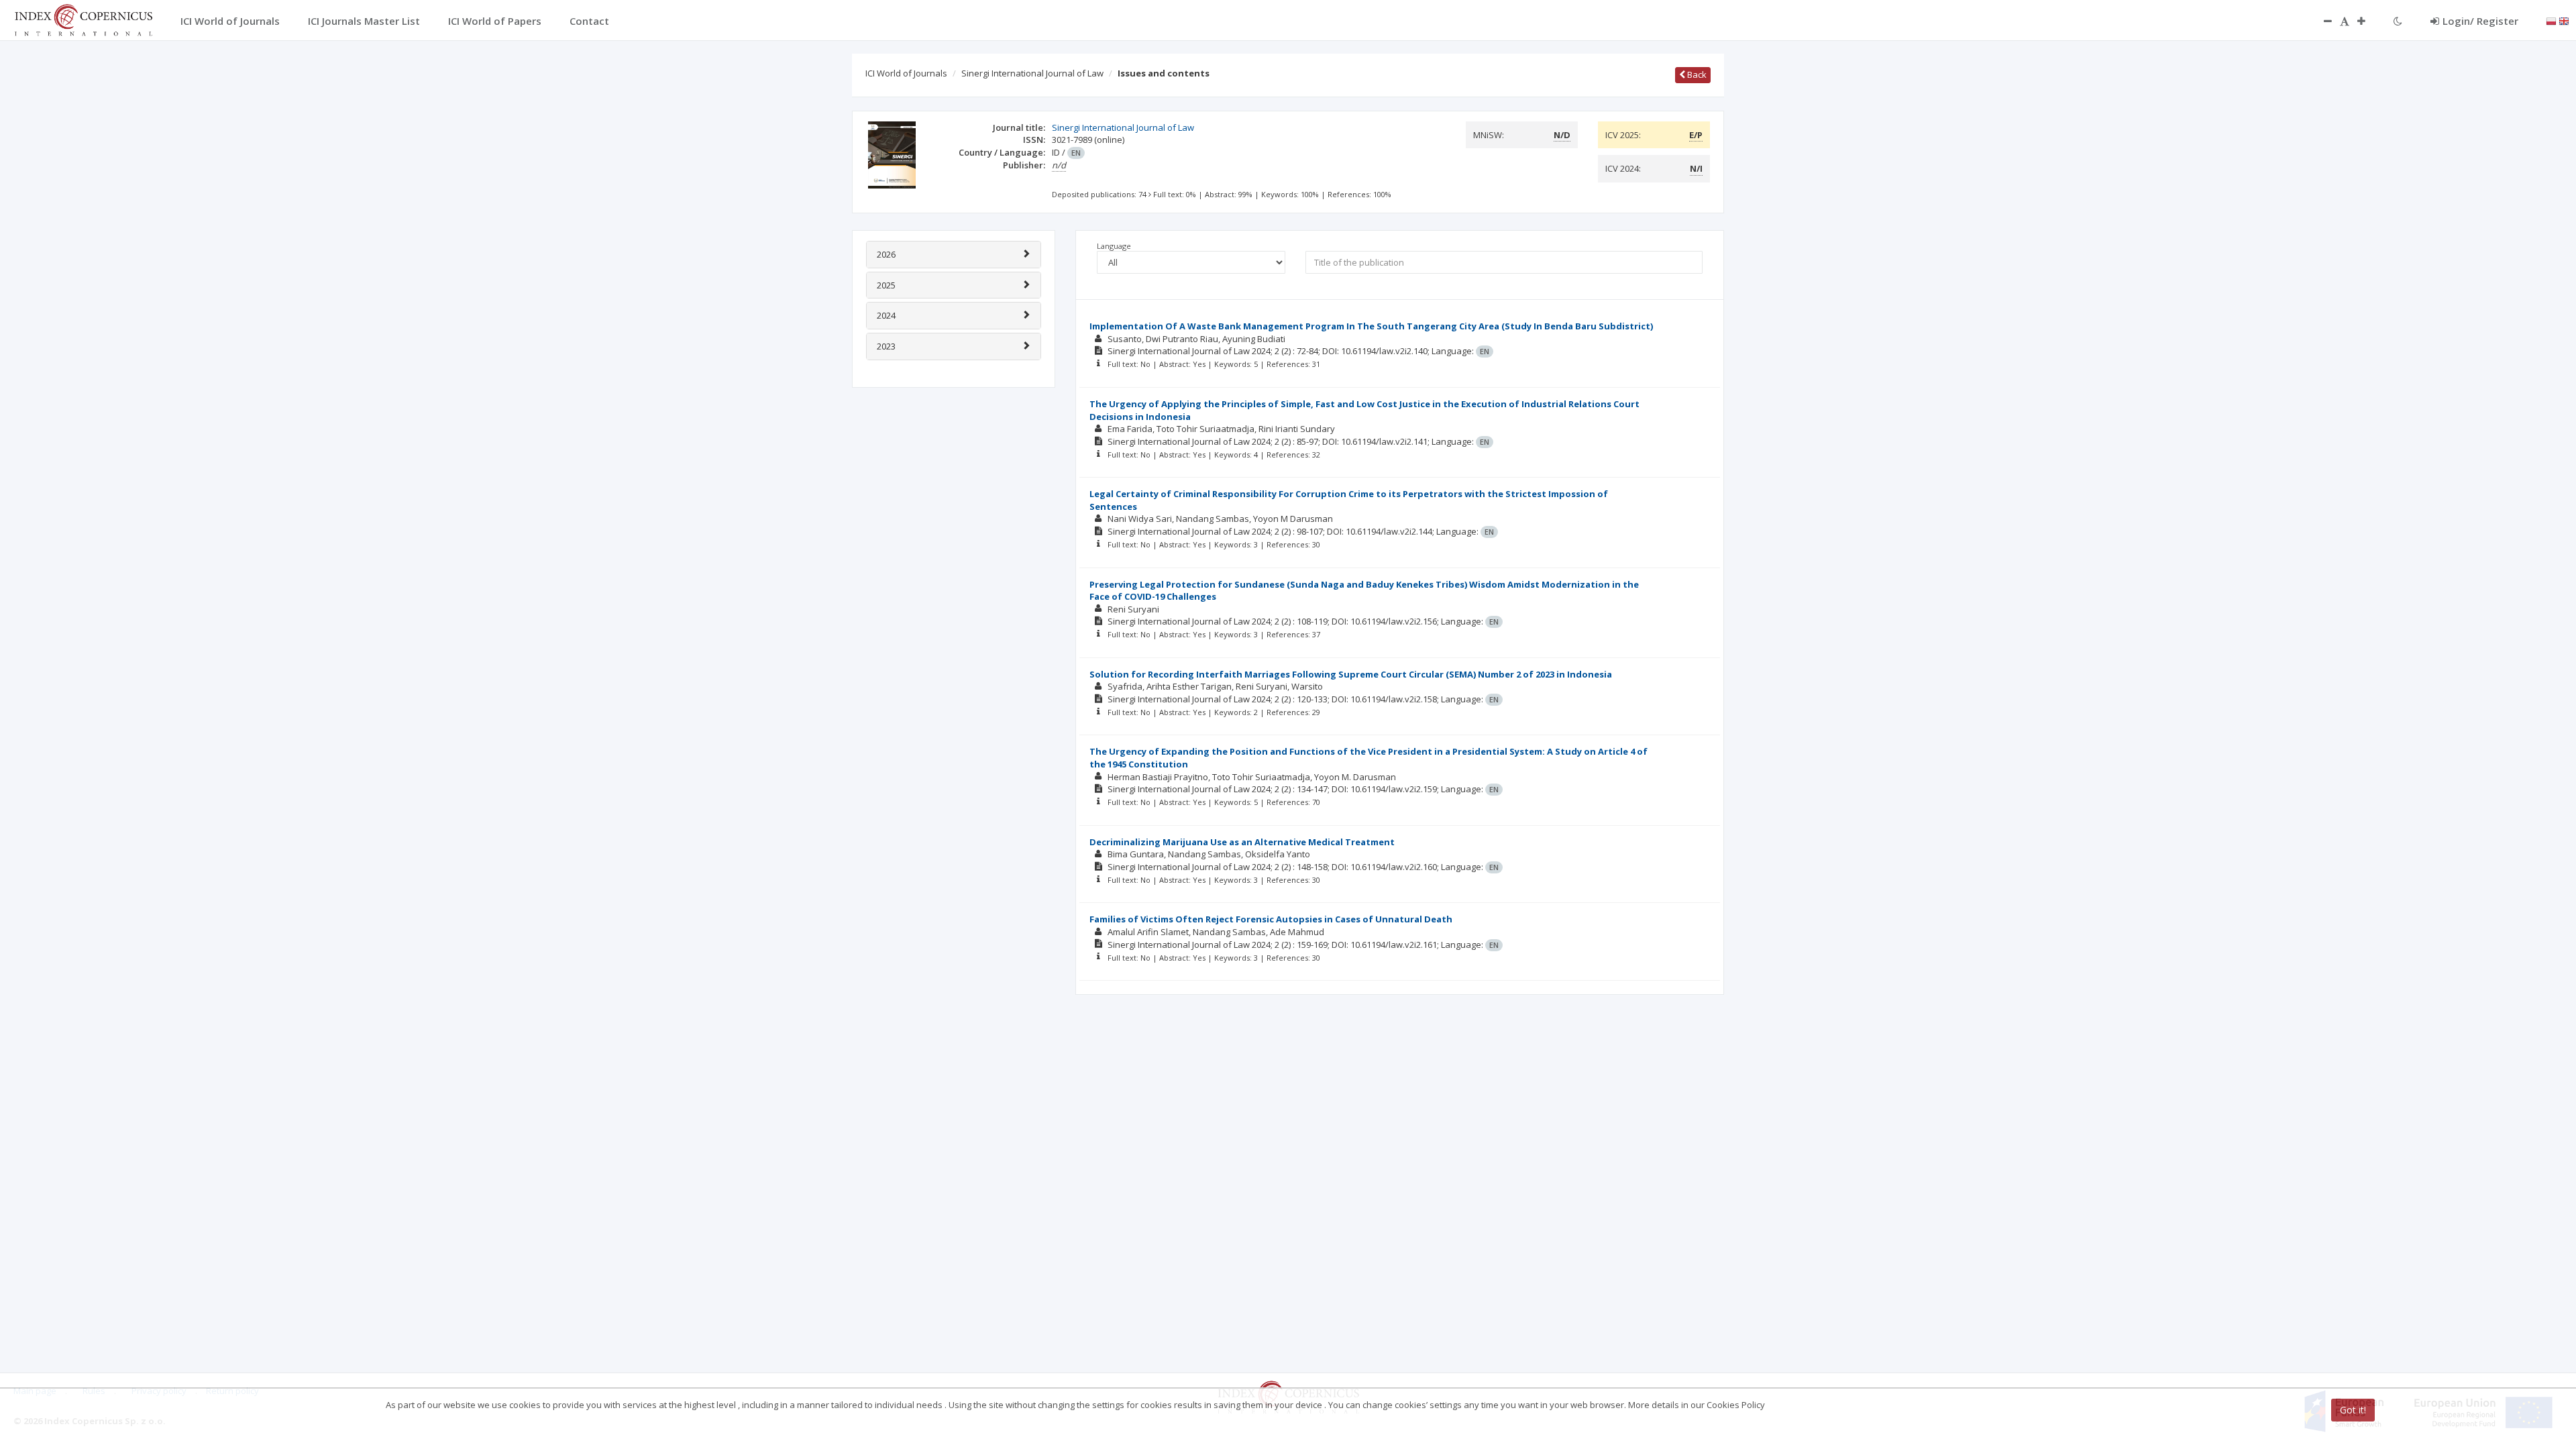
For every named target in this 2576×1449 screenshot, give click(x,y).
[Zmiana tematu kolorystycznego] (2398, 21)
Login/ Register (2480, 21)
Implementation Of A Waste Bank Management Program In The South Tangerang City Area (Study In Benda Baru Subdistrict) (1371, 326)
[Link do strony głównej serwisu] (83, 19)
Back (1696, 74)
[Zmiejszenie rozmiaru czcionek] (2321, 21)
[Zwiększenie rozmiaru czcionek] (2368, 21)
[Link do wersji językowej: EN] (2564, 20)
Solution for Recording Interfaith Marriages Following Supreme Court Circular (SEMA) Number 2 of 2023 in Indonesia (1351, 674)
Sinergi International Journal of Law (1032, 73)
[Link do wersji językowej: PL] (2551, 20)
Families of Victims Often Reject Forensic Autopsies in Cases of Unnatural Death (1271, 919)
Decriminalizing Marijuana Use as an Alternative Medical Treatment (1242, 842)
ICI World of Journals (906, 73)
